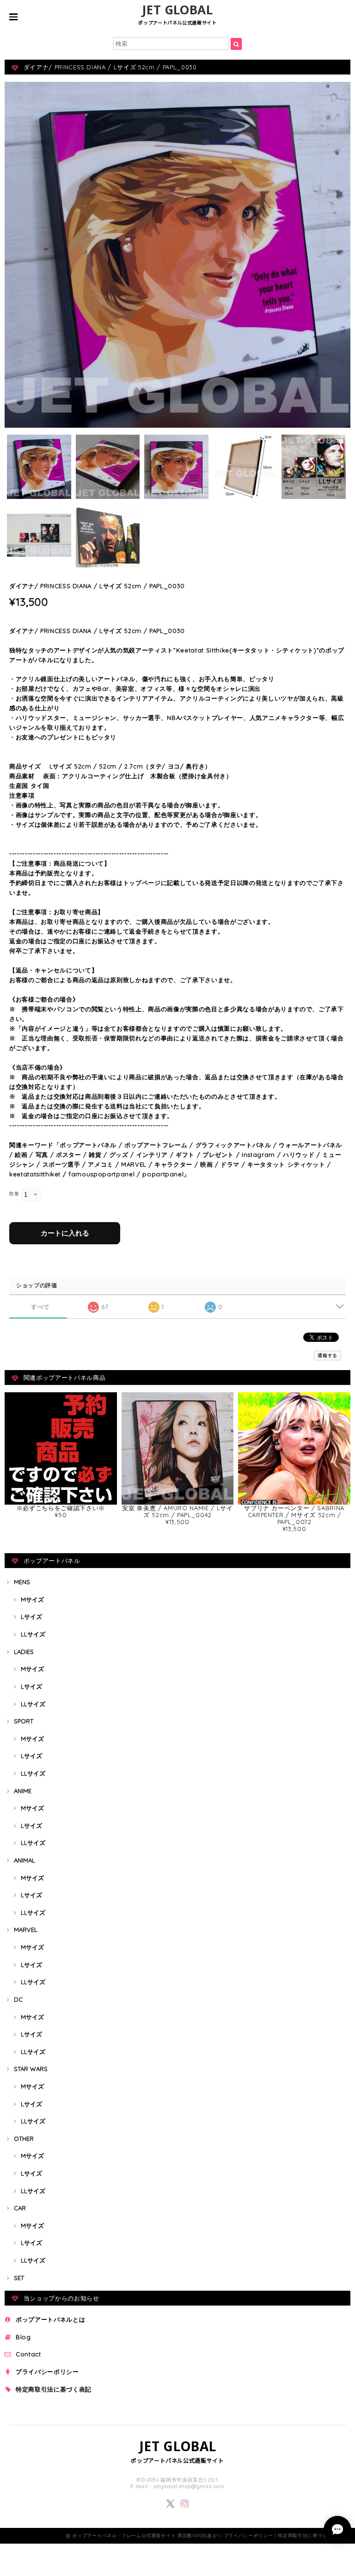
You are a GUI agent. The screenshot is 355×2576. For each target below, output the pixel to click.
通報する (327, 1356)
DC (18, 1999)
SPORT (24, 1721)
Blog (23, 2337)
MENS (22, 1582)
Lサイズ (31, 1617)
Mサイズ (32, 1599)
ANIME (23, 1791)
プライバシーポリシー (47, 2372)
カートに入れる (65, 1233)
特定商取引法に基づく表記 (54, 2389)
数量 (14, 1194)
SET (19, 2278)
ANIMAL (24, 1860)
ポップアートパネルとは (50, 2319)
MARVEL (26, 1930)
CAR (20, 2208)
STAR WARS (31, 2069)
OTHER (24, 2139)
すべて (40, 1307)
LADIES (24, 1652)
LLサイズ (33, 1634)
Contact (28, 2354)
